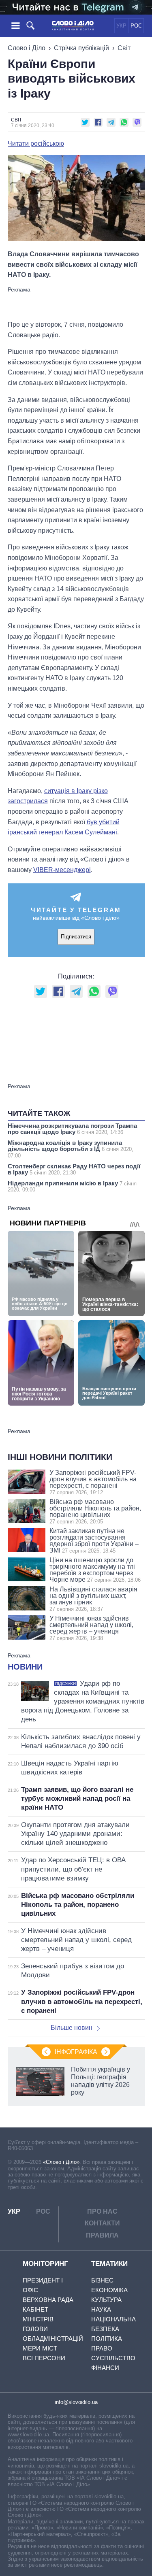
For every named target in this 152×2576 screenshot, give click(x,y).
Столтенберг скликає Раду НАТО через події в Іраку (74, 1169)
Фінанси (105, 2368)
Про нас (102, 2211)
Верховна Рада (48, 2300)
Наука (101, 2309)
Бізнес (102, 2280)
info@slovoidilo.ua (76, 2402)
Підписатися (76, 937)
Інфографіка (76, 2052)
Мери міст (40, 2348)
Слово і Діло (27, 48)
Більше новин (72, 2028)
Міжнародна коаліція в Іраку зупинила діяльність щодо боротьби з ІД (71, 1149)
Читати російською (36, 144)
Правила (102, 2235)
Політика (107, 2339)
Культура (106, 2300)
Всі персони (44, 2358)
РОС (136, 26)
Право (102, 2348)
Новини (25, 1667)
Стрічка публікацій (81, 48)
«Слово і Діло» (61, 2162)
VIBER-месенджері (62, 870)
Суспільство (113, 2358)
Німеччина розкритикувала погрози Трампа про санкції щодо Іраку (72, 1129)
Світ (124, 48)
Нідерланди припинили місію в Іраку (72, 1186)
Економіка (109, 2290)
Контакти (102, 2223)
